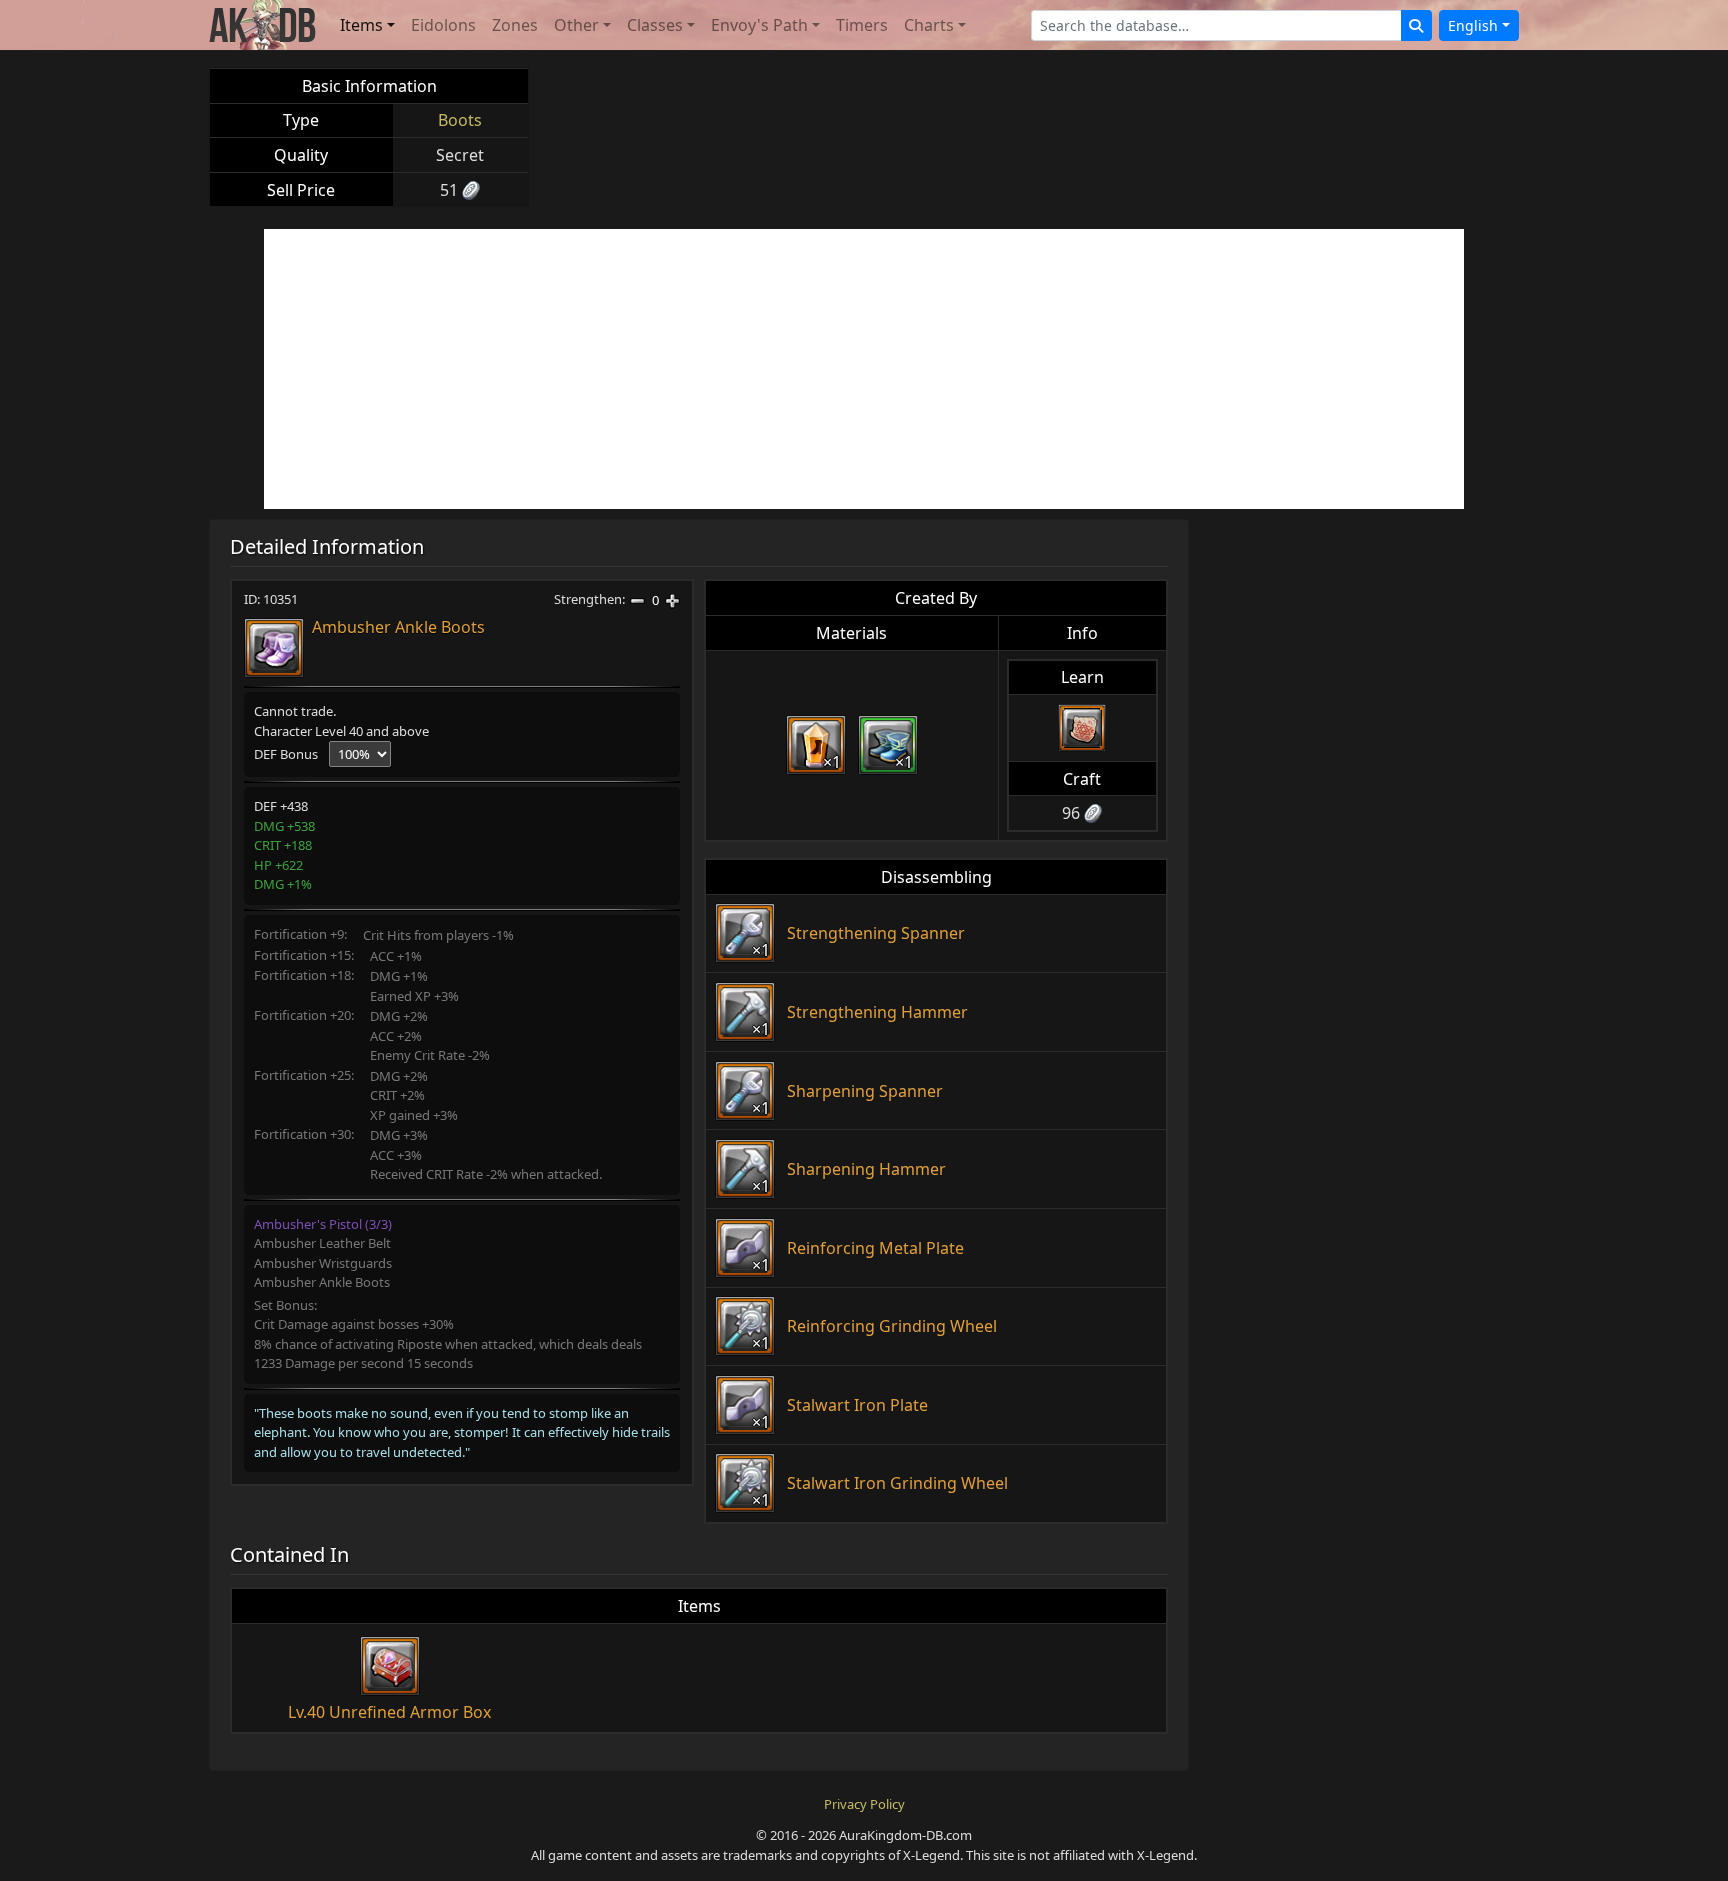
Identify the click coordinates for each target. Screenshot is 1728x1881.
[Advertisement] (864, 369)
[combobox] (1216, 25)
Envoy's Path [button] (759, 25)
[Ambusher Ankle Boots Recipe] (1082, 728)
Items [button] (361, 25)
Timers (862, 25)
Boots (460, 120)
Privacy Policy (864, 1804)
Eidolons (443, 25)
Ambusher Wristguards (323, 1263)
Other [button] (576, 25)
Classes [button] (655, 25)
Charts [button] (929, 25)
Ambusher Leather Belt (322, 1243)
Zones (515, 25)
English (1473, 25)
